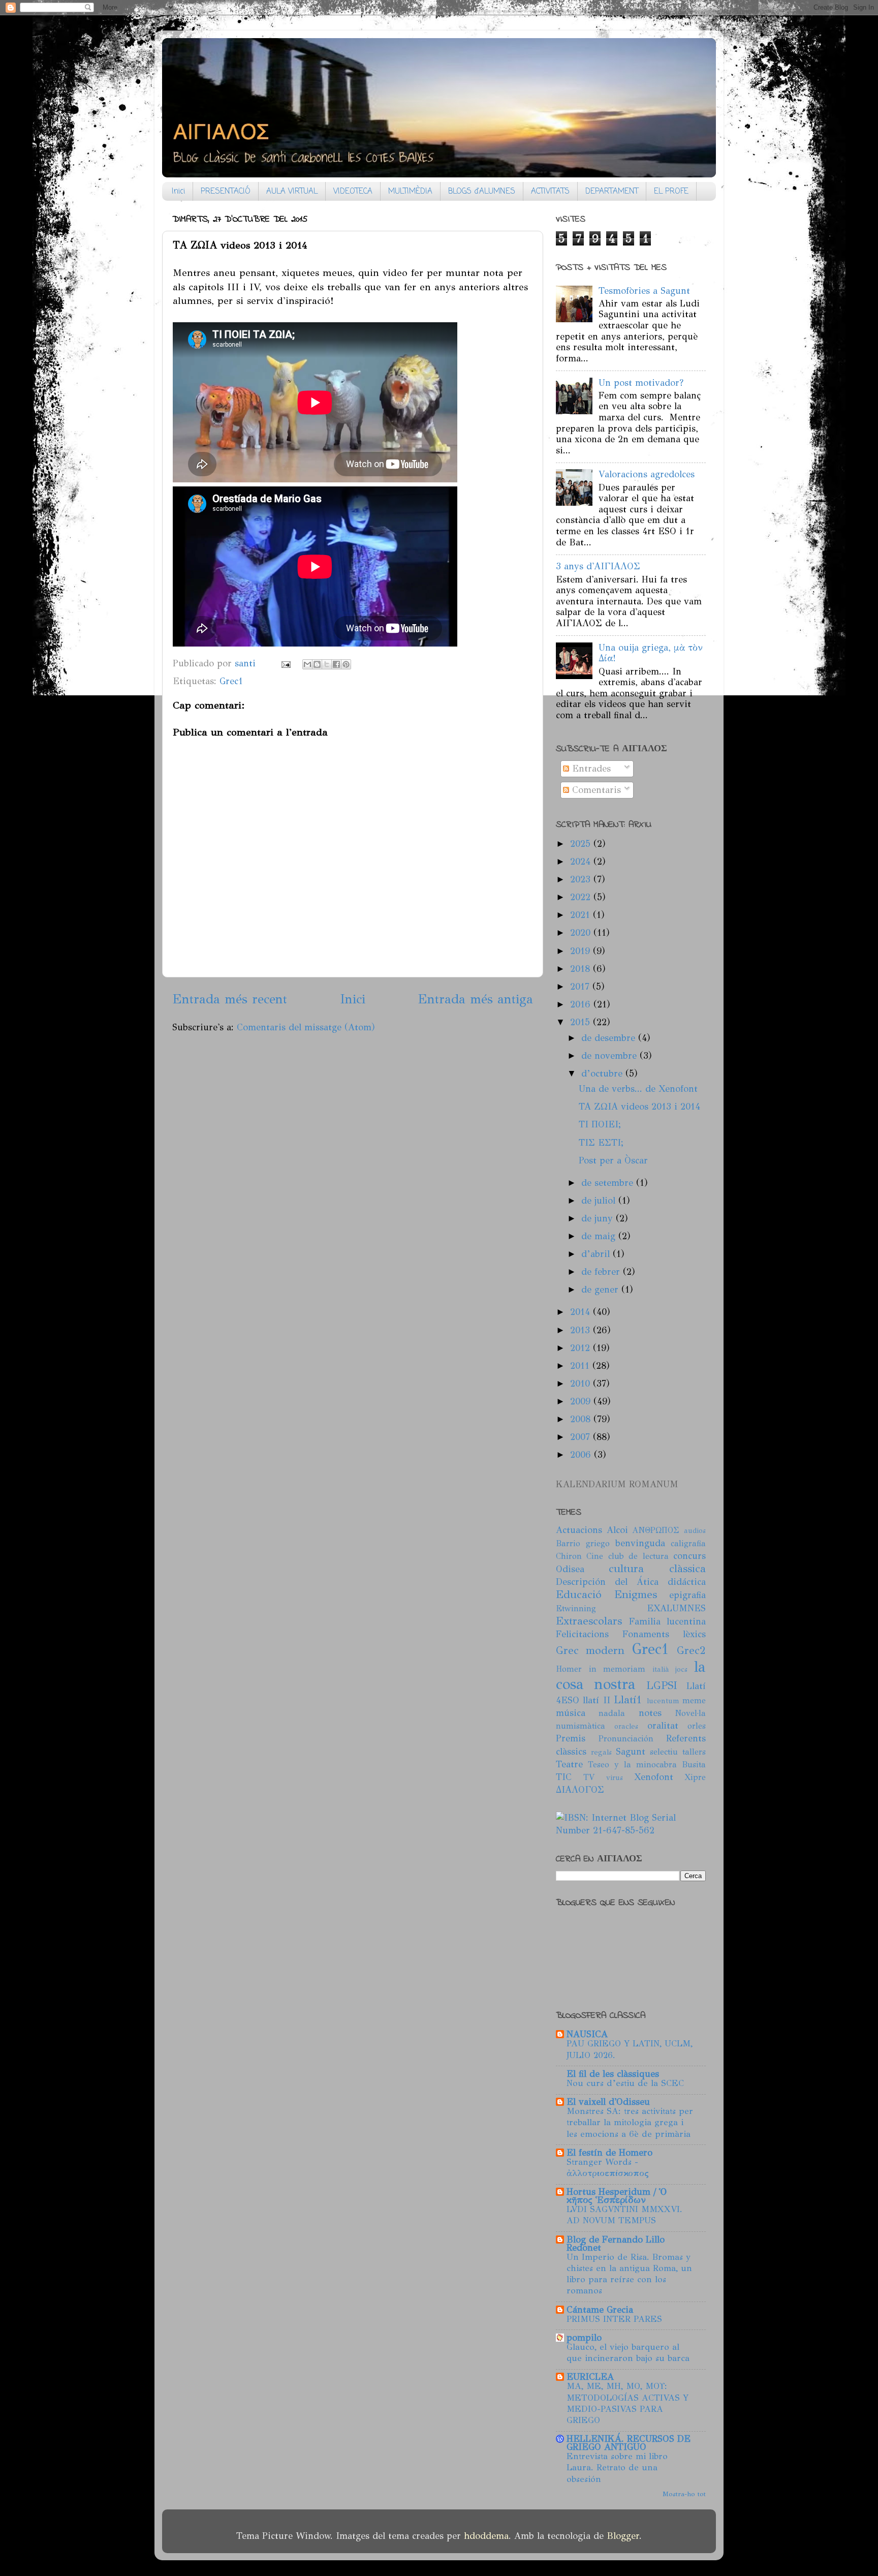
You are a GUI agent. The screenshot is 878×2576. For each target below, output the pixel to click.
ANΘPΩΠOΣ (656, 1530)
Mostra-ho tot (684, 2494)
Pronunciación (626, 1739)
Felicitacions (582, 1634)
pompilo (584, 2338)
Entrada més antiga (475, 999)
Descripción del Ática (607, 1582)
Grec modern (590, 1650)
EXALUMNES (676, 1608)
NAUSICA (587, 2034)
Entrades (590, 769)
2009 (582, 1401)
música (571, 1713)
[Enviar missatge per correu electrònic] (285, 663)
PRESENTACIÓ (226, 192)
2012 (582, 1348)
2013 (582, 1330)
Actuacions (579, 1530)
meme (694, 1700)
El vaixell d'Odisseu (608, 2102)
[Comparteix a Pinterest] (346, 664)
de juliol (600, 1201)
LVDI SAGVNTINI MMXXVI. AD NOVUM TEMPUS (624, 2215)
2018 (582, 969)
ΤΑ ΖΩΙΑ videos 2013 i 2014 (639, 1107)
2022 (582, 897)
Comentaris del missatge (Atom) (306, 1027)
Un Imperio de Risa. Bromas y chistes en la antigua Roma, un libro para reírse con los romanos (629, 2274)
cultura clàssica (657, 1569)
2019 (582, 951)
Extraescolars (589, 1621)
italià (661, 1669)
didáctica (687, 1582)
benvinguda (640, 1543)
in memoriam (617, 1669)
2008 (582, 1419)
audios (695, 1530)
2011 (581, 1366)
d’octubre (603, 1074)
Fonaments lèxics (664, 1634)
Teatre (569, 1764)
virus (615, 1777)
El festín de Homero (609, 2153)
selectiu (664, 1752)
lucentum (663, 1701)
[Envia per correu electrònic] (307, 664)
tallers (694, 1752)
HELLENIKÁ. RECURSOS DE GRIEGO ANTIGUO (629, 2443)
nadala (612, 1713)
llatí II (596, 1700)
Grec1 (231, 681)
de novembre (610, 1056)
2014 (582, 1312)
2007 (582, 1437)
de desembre (610, 1038)
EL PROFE (671, 192)
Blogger (623, 2536)
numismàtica (581, 1726)
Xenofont (654, 1777)
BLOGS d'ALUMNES (482, 192)
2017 (581, 987)
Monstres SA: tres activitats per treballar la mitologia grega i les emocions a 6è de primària (630, 2122)
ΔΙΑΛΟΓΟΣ (580, 1790)
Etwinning (576, 1608)
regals (601, 1752)
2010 (582, 1384)
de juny (599, 1218)
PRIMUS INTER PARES (614, 2319)
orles (697, 1726)
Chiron (569, 1556)
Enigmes (636, 1594)
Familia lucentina (667, 1621)
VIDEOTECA (353, 192)
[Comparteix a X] (327, 664)
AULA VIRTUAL (292, 192)
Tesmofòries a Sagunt (644, 291)
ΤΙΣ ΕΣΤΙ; (601, 1143)
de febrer (602, 1272)
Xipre (695, 1777)
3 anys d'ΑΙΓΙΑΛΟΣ (598, 566)
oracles (626, 1726)
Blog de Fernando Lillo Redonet (616, 2244)
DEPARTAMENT (612, 192)
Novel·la (690, 1713)
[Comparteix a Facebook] (336, 664)
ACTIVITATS (550, 192)
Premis (571, 1738)
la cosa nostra (631, 1676)
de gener (601, 1290)
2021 (582, 915)
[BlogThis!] (317, 664)
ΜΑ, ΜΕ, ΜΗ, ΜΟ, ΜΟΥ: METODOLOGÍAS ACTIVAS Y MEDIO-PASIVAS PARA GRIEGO (628, 2403)
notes (650, 1713)
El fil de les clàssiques (613, 2074)
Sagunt (631, 1752)
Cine (595, 1556)
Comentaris (595, 790)
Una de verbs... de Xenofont (638, 1089)
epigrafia (687, 1595)
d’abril (597, 1254)
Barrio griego (583, 1543)
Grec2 (691, 1650)
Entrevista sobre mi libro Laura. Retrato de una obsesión (617, 2467)
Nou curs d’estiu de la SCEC (625, 2083)
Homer (569, 1669)
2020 (582, 933)
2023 (582, 879)
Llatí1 (628, 1700)
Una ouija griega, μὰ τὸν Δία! (651, 653)
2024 (582, 862)
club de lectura (638, 1556)
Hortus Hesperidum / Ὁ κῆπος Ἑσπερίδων (617, 2196)
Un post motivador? (641, 383)
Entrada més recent (230, 999)
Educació (579, 1594)
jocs (681, 1669)
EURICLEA (590, 2377)
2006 (582, 1455)
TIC (564, 1777)
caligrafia (688, 1543)
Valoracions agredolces (647, 474)
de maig (600, 1236)
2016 (582, 1004)
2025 (582, 844)
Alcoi (617, 1530)
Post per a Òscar (613, 1160)
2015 (582, 1022)
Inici (178, 192)
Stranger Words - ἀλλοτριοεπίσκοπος (608, 2168)
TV (589, 1777)
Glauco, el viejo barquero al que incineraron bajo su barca (628, 2353)
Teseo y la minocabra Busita (647, 1765)
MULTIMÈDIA (410, 192)
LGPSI (662, 1685)
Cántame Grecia (600, 2310)
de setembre (609, 1183)
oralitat (663, 1726)
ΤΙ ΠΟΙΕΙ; (600, 1124)
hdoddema (486, 2536)
